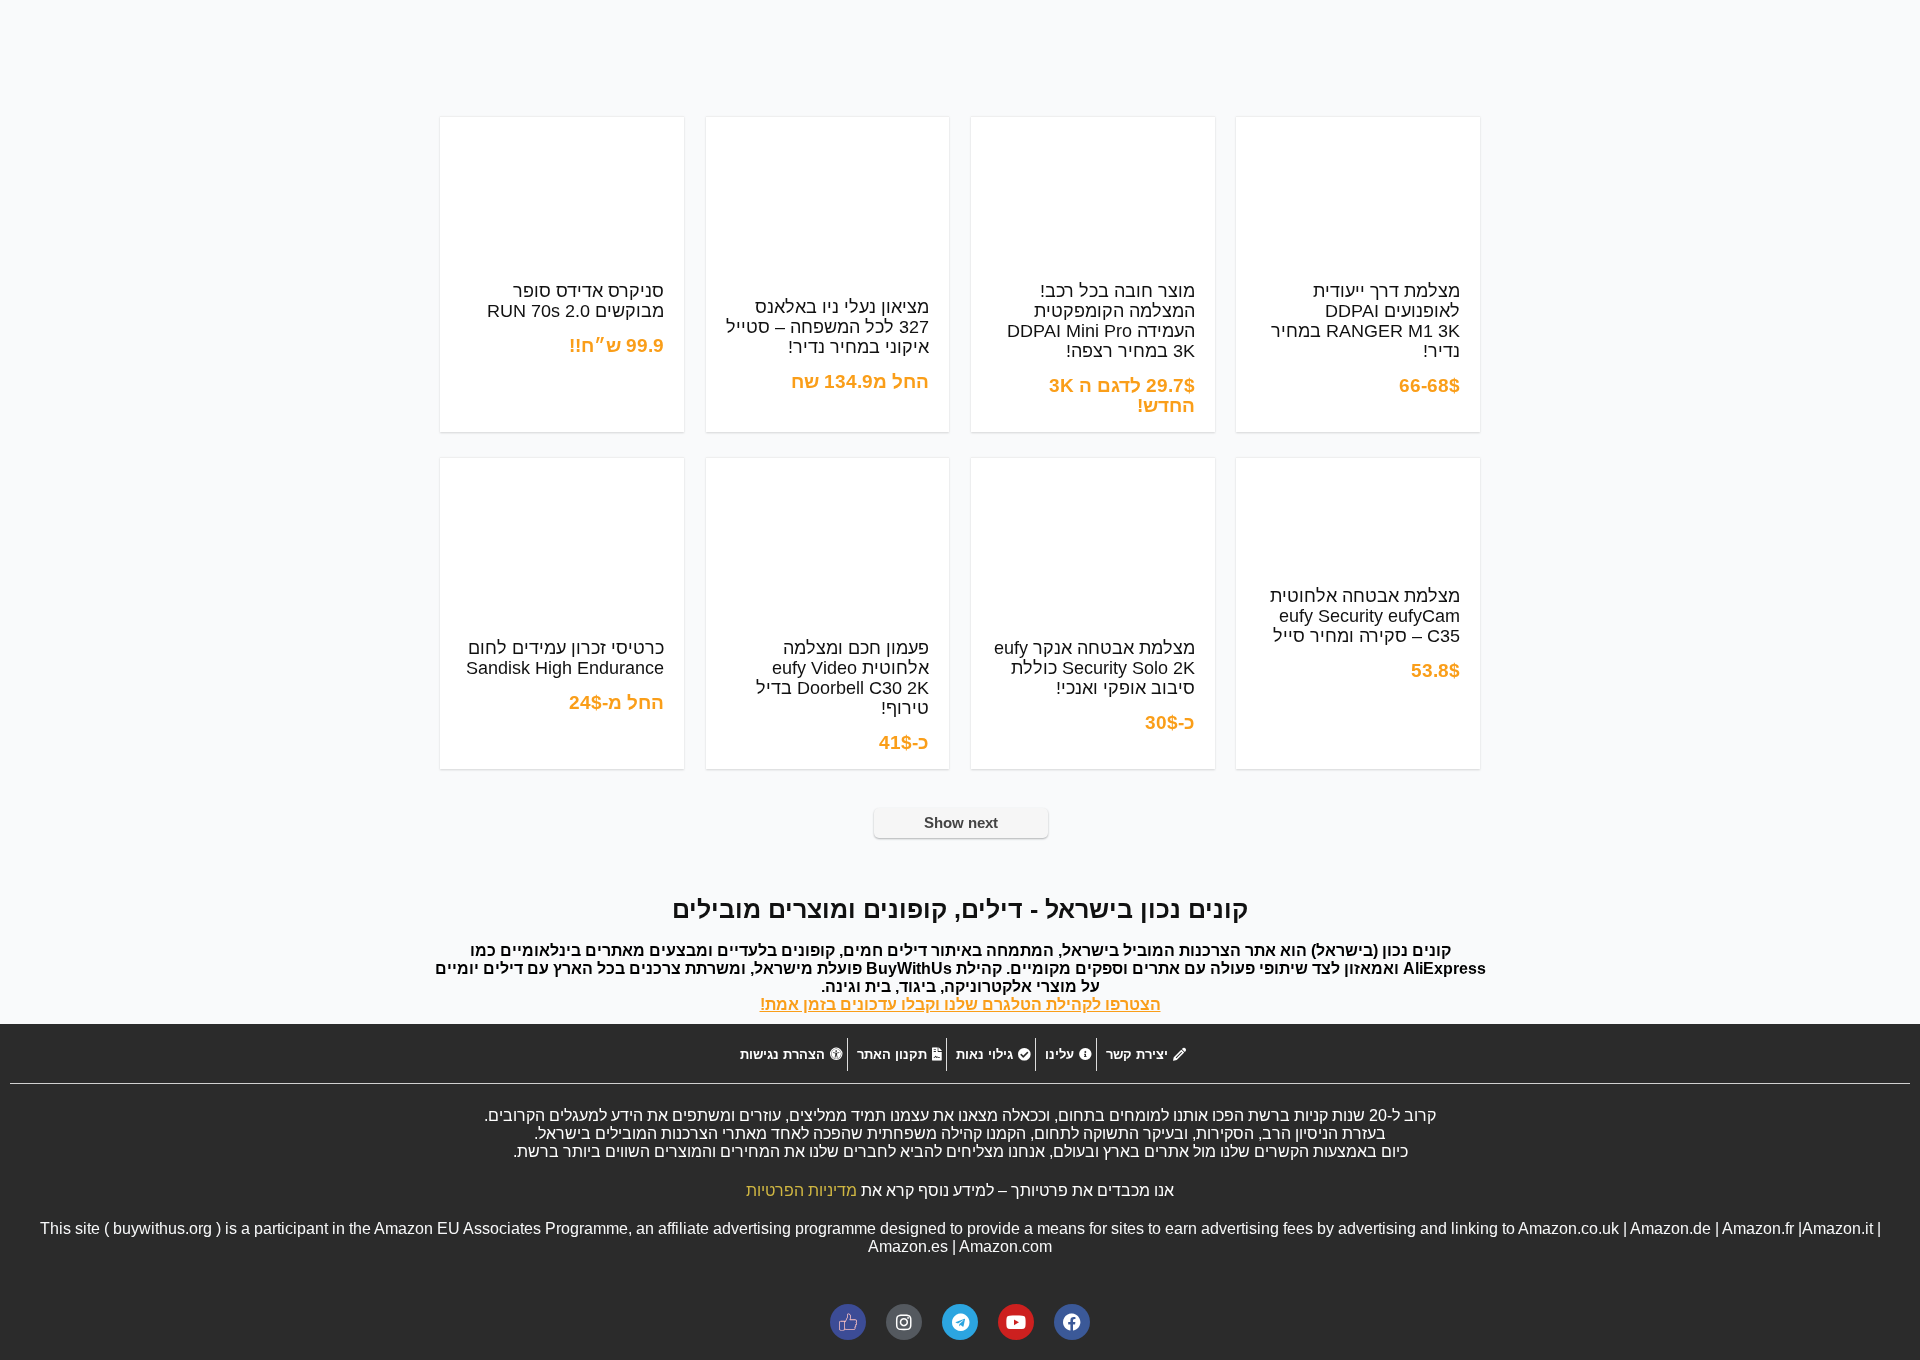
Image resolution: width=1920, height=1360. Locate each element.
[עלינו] (1066, 1054)
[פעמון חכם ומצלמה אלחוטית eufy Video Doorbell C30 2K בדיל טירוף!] (828, 471)
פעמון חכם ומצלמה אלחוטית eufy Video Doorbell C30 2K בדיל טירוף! (842, 678)
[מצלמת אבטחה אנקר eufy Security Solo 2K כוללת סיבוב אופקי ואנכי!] (1093, 471)
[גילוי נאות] (991, 1054)
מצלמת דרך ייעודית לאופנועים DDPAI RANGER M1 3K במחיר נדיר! (1365, 321)
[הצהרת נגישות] (789, 1054)
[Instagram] (904, 1322)
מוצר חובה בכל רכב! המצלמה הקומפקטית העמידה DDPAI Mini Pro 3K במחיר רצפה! (1101, 321)
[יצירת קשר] (1143, 1054)
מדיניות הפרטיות (801, 1190)
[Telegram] (960, 1322)
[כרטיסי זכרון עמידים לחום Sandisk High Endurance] (562, 471)
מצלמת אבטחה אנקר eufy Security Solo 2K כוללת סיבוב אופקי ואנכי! (1094, 668)
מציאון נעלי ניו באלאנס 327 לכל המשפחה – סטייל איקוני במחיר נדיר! (827, 327)
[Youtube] (1016, 1322)
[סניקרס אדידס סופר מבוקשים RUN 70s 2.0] (562, 130)
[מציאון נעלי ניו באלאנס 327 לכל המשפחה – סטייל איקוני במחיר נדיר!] (828, 130)
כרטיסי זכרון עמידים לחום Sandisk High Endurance (565, 658)
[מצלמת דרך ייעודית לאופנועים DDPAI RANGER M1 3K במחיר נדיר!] (1358, 130)
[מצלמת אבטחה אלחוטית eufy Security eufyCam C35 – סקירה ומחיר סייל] (1357, 471)
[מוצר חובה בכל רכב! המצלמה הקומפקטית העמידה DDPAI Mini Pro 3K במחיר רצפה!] (1093, 130)
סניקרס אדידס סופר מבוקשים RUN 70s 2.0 (575, 301)
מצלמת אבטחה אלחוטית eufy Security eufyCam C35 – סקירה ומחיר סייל (1365, 616)
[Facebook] (1072, 1322)
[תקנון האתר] (897, 1054)
